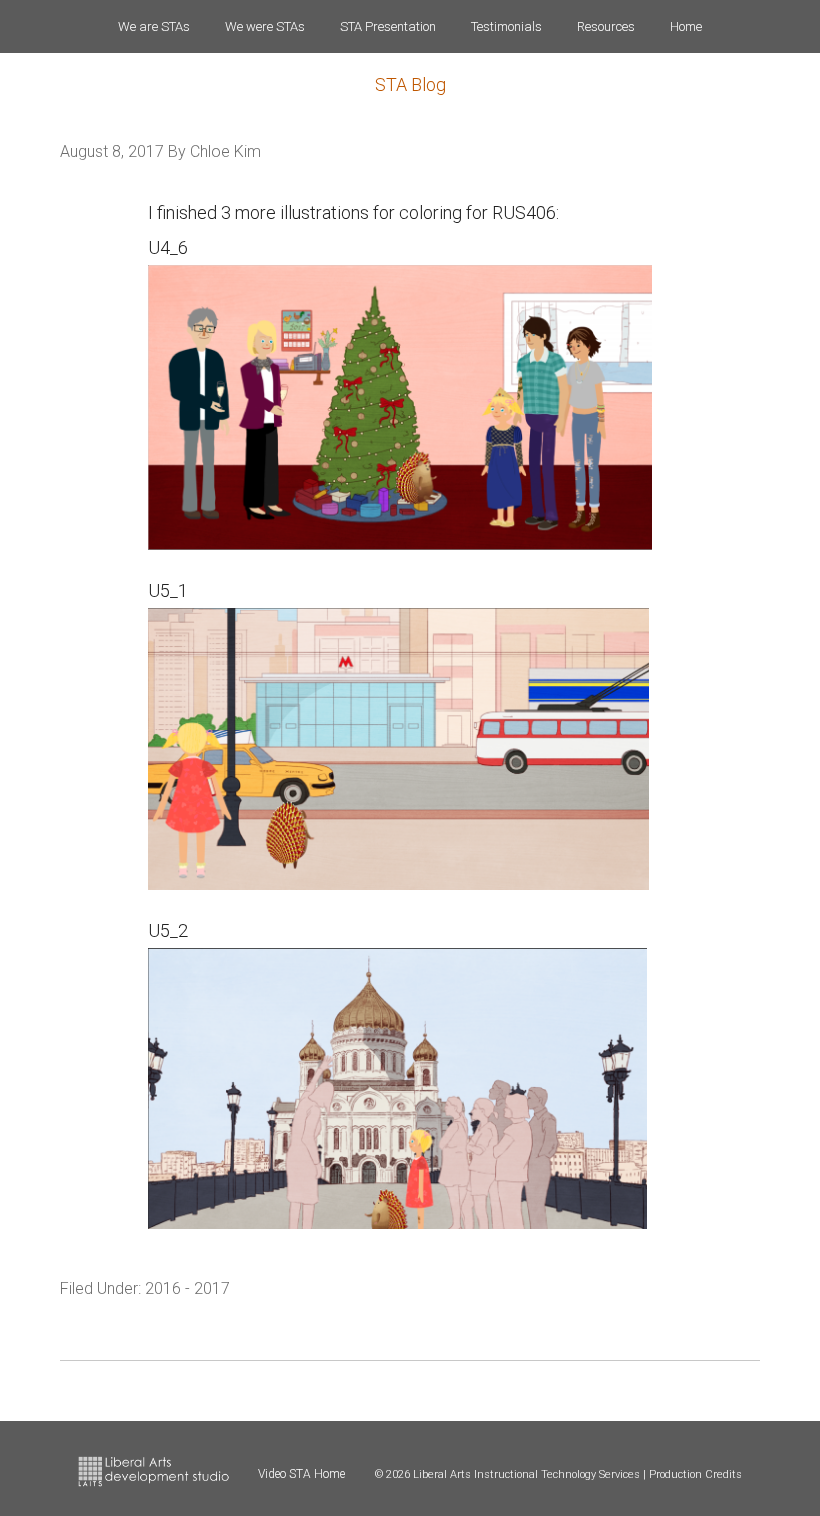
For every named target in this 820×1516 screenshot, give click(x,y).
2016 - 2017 (187, 1288)
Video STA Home (301, 1474)
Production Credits (695, 1474)
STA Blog (410, 84)
